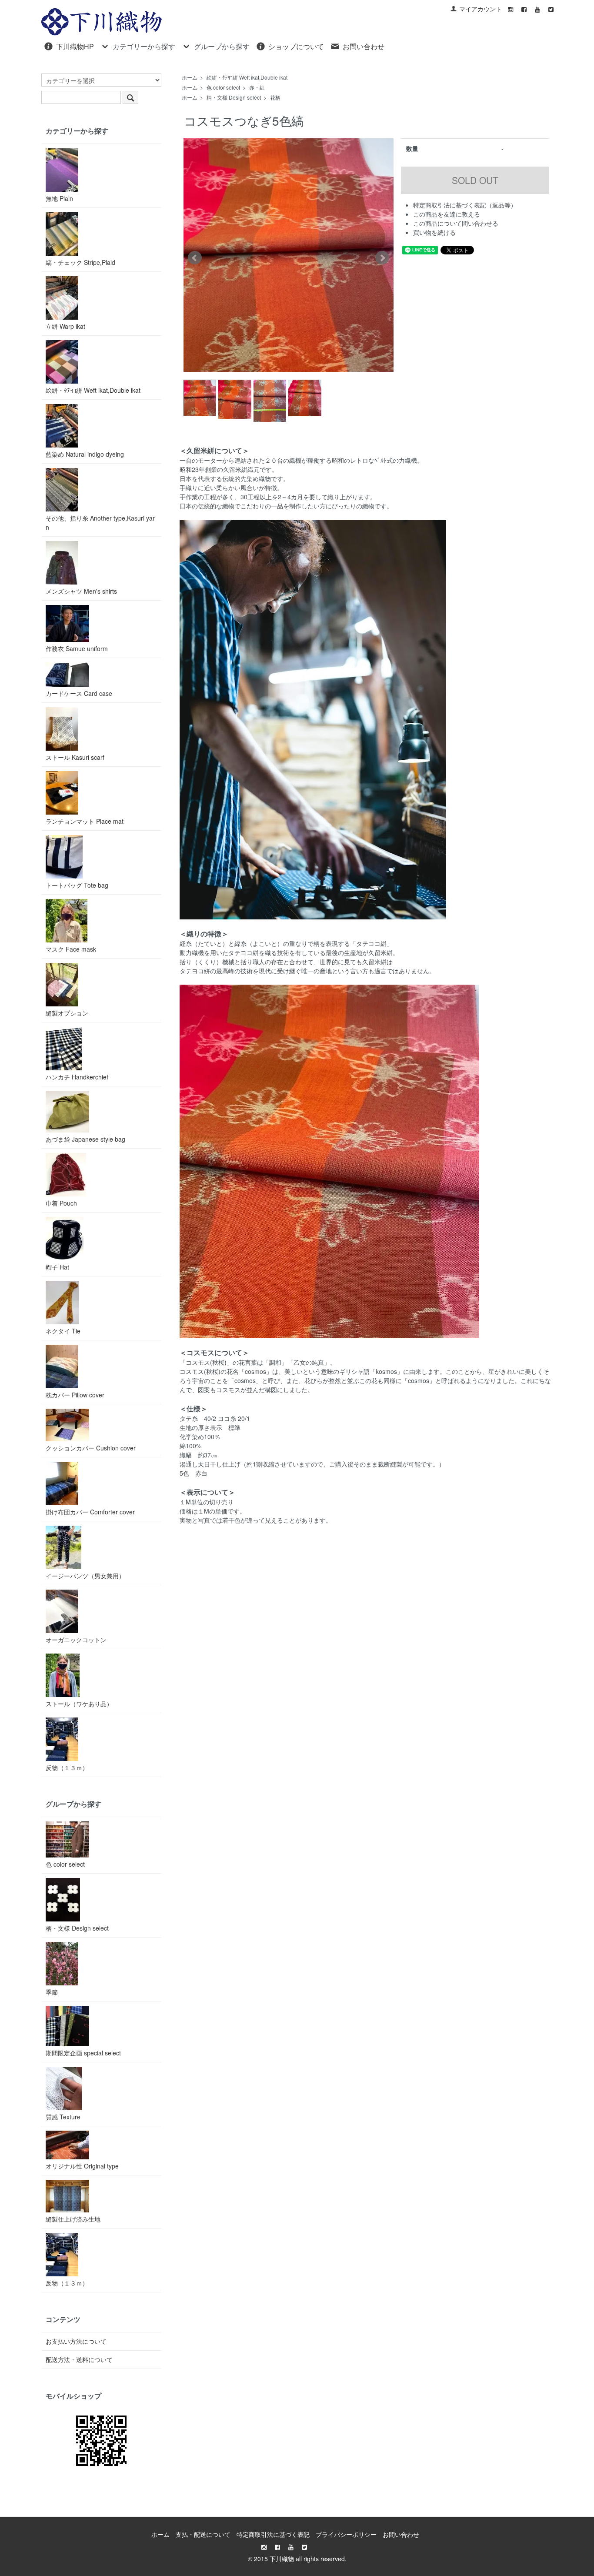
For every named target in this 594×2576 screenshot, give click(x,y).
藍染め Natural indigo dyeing (85, 454)
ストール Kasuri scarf (75, 757)
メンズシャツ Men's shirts (81, 591)
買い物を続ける (434, 232)
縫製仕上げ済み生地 (73, 2219)
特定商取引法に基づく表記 (273, 2534)
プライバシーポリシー (346, 2534)
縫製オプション (67, 1013)
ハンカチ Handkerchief (77, 1077)
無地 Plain (59, 198)
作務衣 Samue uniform (77, 648)
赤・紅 (257, 87)
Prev (195, 258)
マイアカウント (481, 9)
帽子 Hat (57, 1267)
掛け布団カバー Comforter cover (90, 1512)
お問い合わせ (364, 46)
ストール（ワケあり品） (79, 1704)
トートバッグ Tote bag (77, 885)
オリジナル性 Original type (82, 2166)
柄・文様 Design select (234, 97)
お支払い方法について (76, 2341)
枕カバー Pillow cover (75, 1395)
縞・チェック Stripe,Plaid (80, 262)
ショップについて (296, 46)
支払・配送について (203, 2534)
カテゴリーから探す (144, 46)
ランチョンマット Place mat (85, 821)
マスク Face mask (71, 949)
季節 (52, 1992)
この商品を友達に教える (447, 214)
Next (382, 258)
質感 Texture (63, 2117)
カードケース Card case (79, 693)
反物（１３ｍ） (67, 1767)
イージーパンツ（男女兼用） (85, 1576)
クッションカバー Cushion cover (91, 1448)
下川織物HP (75, 46)
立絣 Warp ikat (65, 326)
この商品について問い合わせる (456, 223)
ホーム (190, 77)
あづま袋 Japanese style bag (85, 1139)
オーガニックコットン (76, 1640)
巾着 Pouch (61, 1203)
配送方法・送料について (79, 2359)
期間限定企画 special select (83, 2053)
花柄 (275, 97)
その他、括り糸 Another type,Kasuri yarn (100, 523)
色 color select (223, 87)
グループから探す (222, 46)
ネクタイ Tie (63, 1331)
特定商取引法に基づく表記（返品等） (465, 205)
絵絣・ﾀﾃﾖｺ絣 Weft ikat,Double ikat (247, 77)
